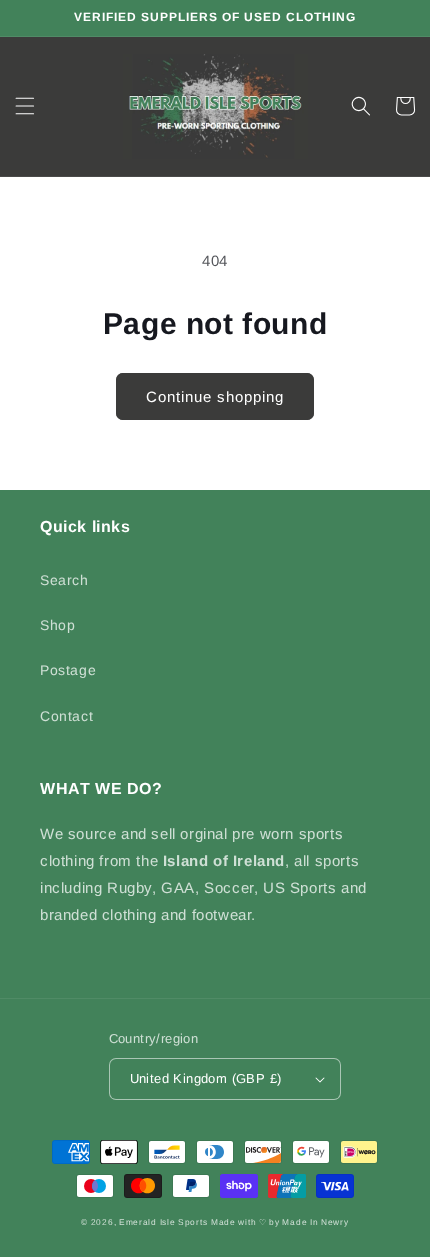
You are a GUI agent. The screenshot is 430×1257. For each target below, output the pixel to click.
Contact (66, 716)
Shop (57, 625)
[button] (25, 106)
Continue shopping (215, 396)
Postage (68, 670)
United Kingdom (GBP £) (206, 1078)
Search (64, 580)
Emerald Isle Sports (163, 1222)
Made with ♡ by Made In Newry (280, 1222)
